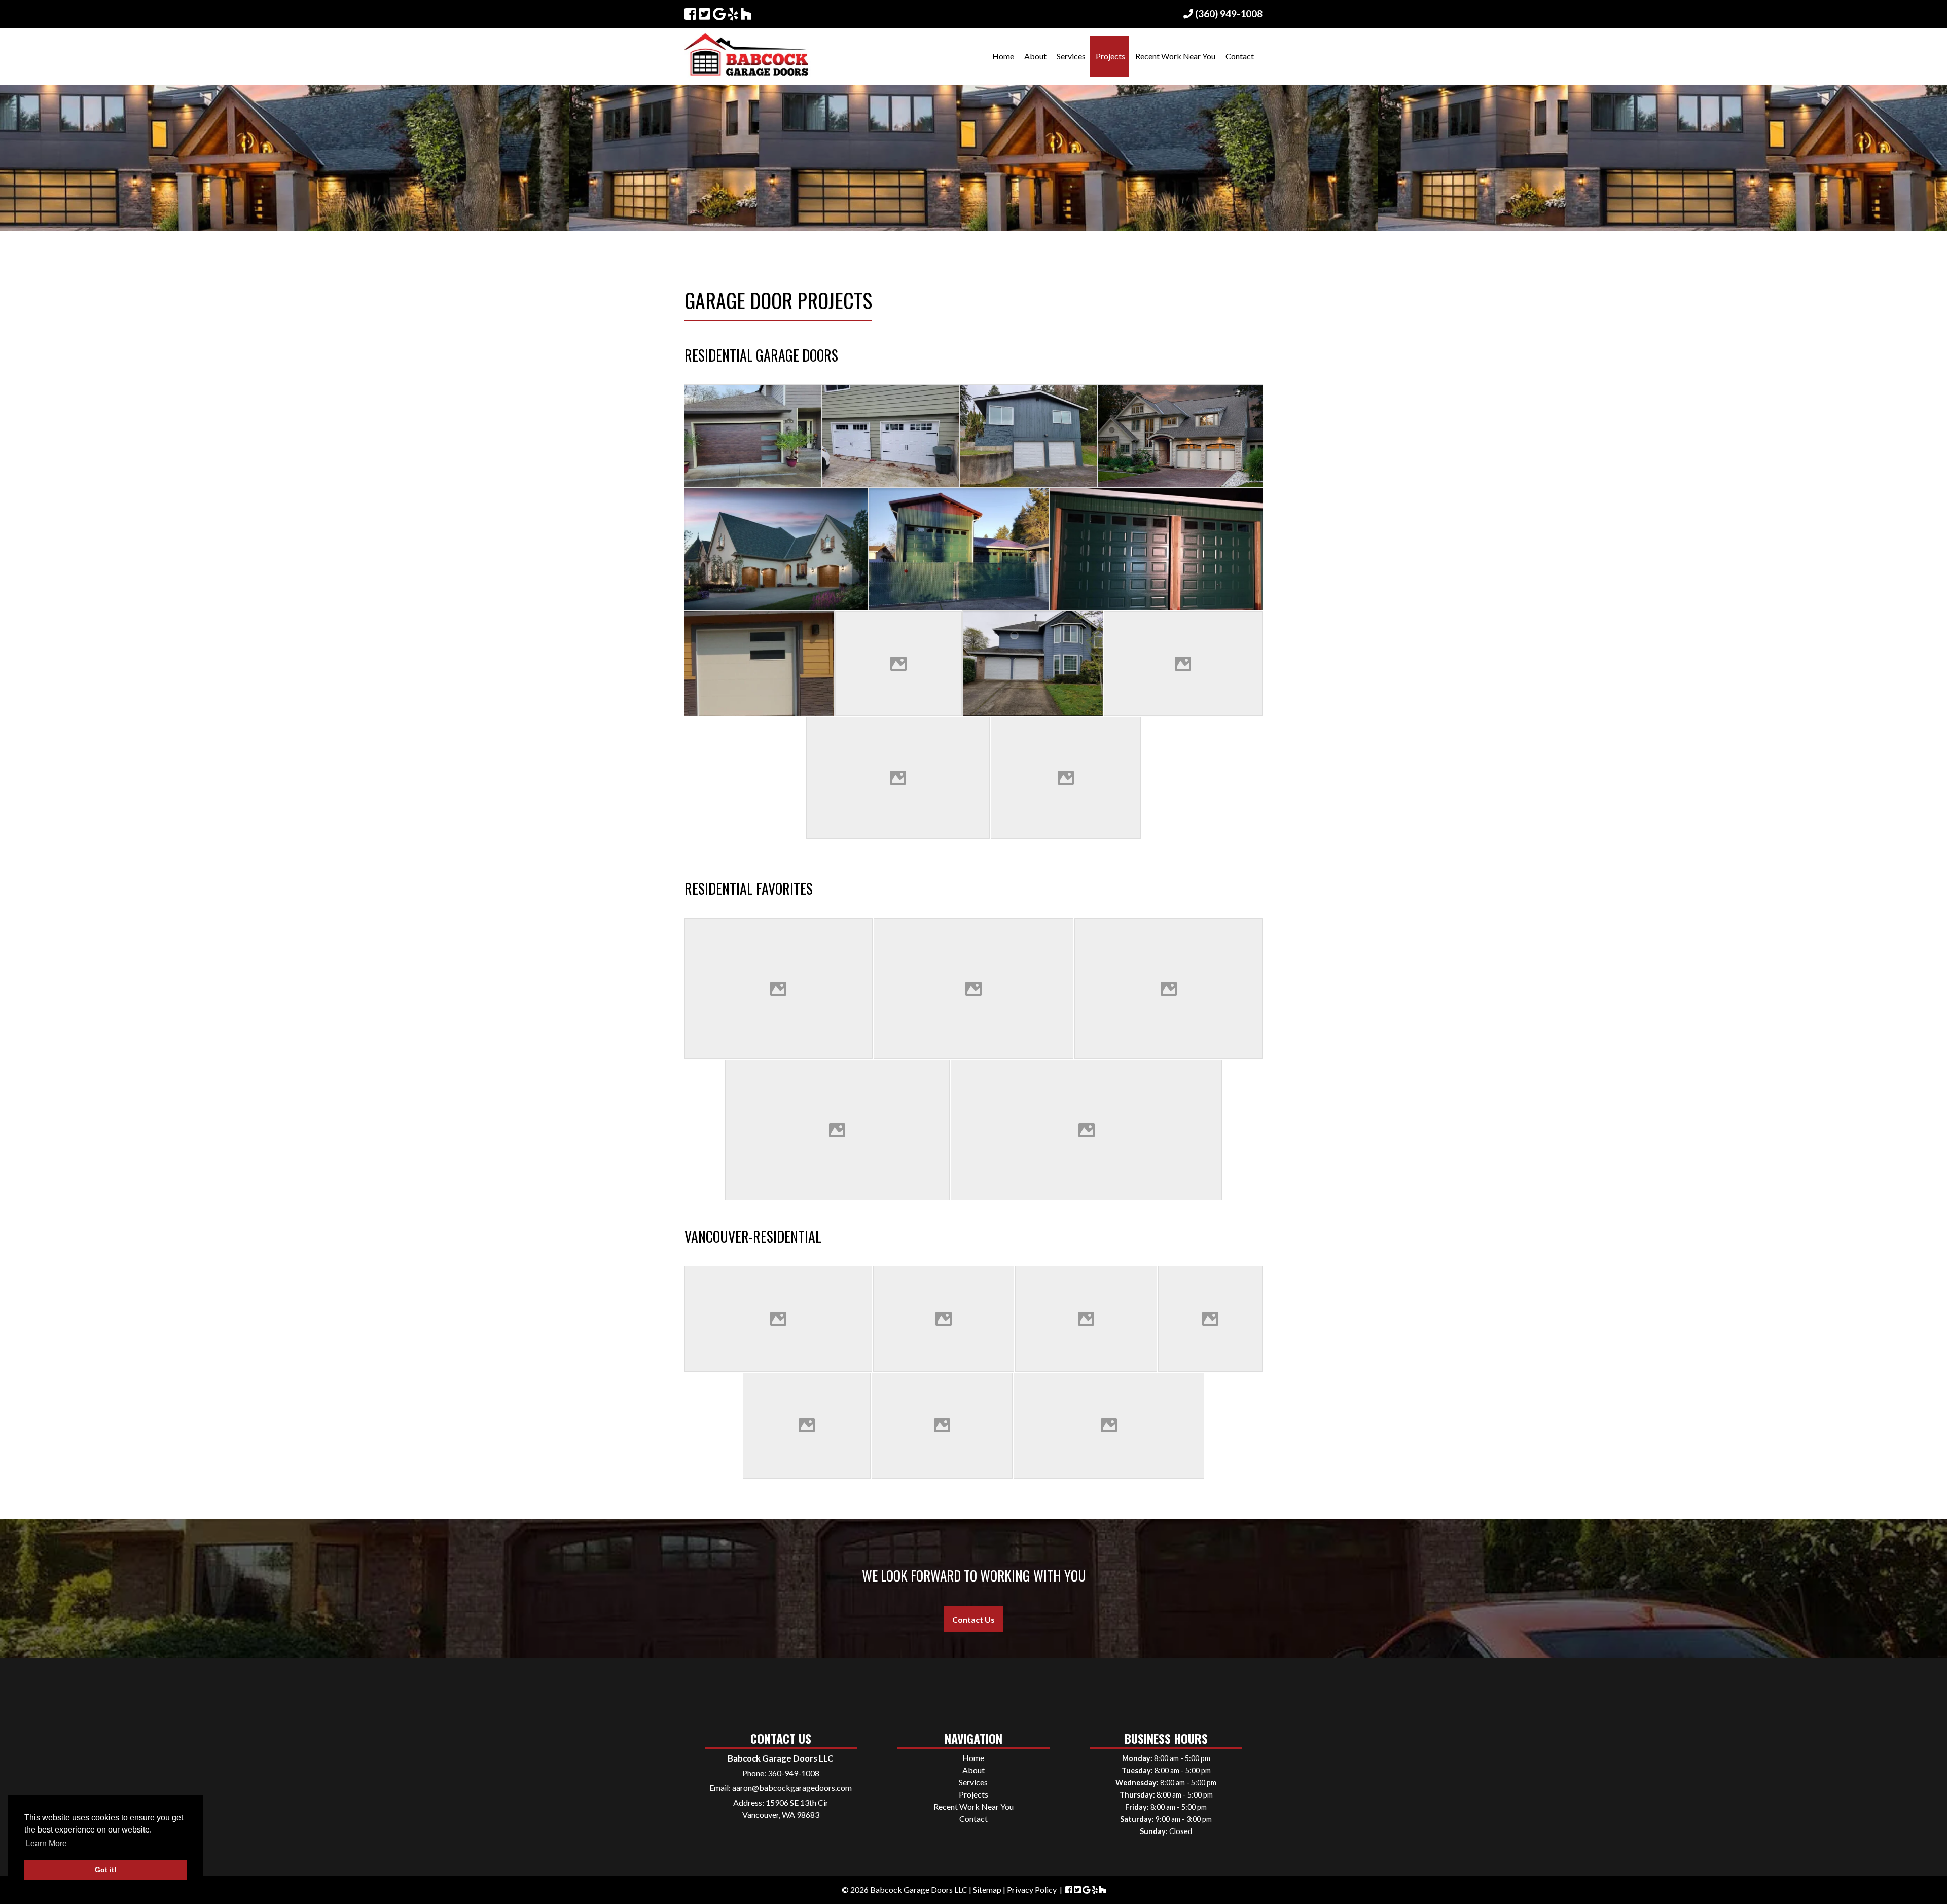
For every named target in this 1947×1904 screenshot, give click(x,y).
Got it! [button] (106, 1870)
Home (1003, 56)
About (1035, 56)
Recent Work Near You (1175, 56)
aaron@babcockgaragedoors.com (792, 1788)
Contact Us (974, 1619)
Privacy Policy (1032, 1890)
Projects (1110, 56)
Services (1071, 56)
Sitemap (987, 1890)
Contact (1240, 56)
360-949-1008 (794, 1773)
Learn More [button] (46, 1843)
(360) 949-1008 (1228, 13)
